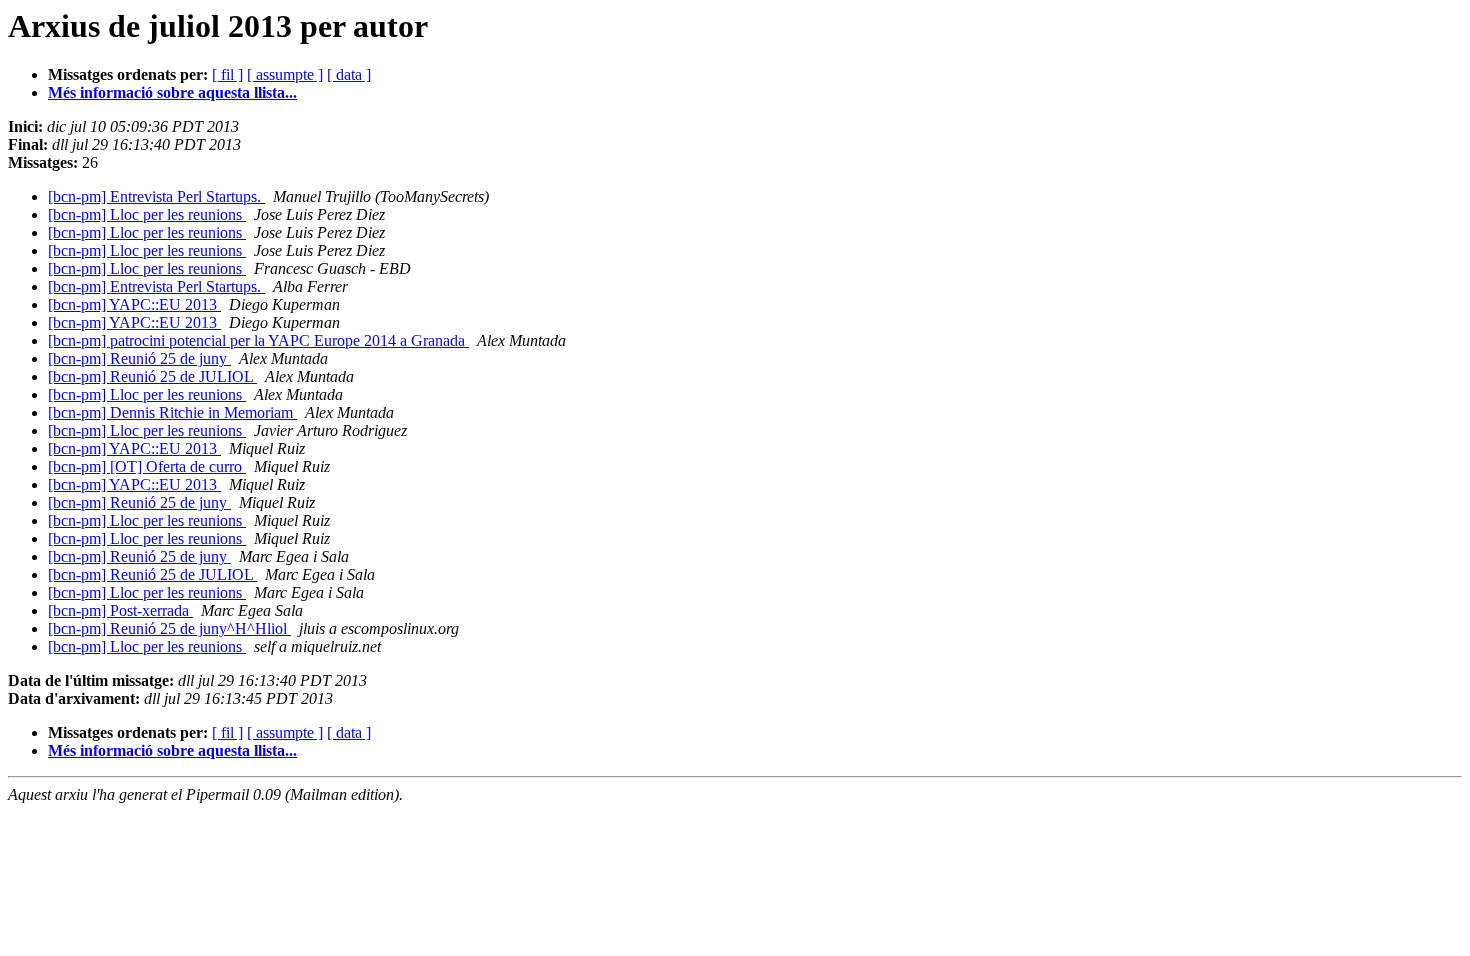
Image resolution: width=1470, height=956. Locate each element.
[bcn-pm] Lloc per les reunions (147, 214)
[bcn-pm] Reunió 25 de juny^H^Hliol (169, 628)
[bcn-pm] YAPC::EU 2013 (134, 304)
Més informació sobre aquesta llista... (172, 92)
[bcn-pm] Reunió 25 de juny (139, 358)
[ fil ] (227, 74)
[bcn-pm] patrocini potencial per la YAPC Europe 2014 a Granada (258, 340)
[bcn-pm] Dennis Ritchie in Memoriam (172, 412)
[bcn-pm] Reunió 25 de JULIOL (152, 376)
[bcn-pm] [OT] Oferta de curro (147, 466)
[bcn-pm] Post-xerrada (120, 610)
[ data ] (349, 74)
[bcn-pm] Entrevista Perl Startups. (156, 196)
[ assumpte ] (285, 74)
